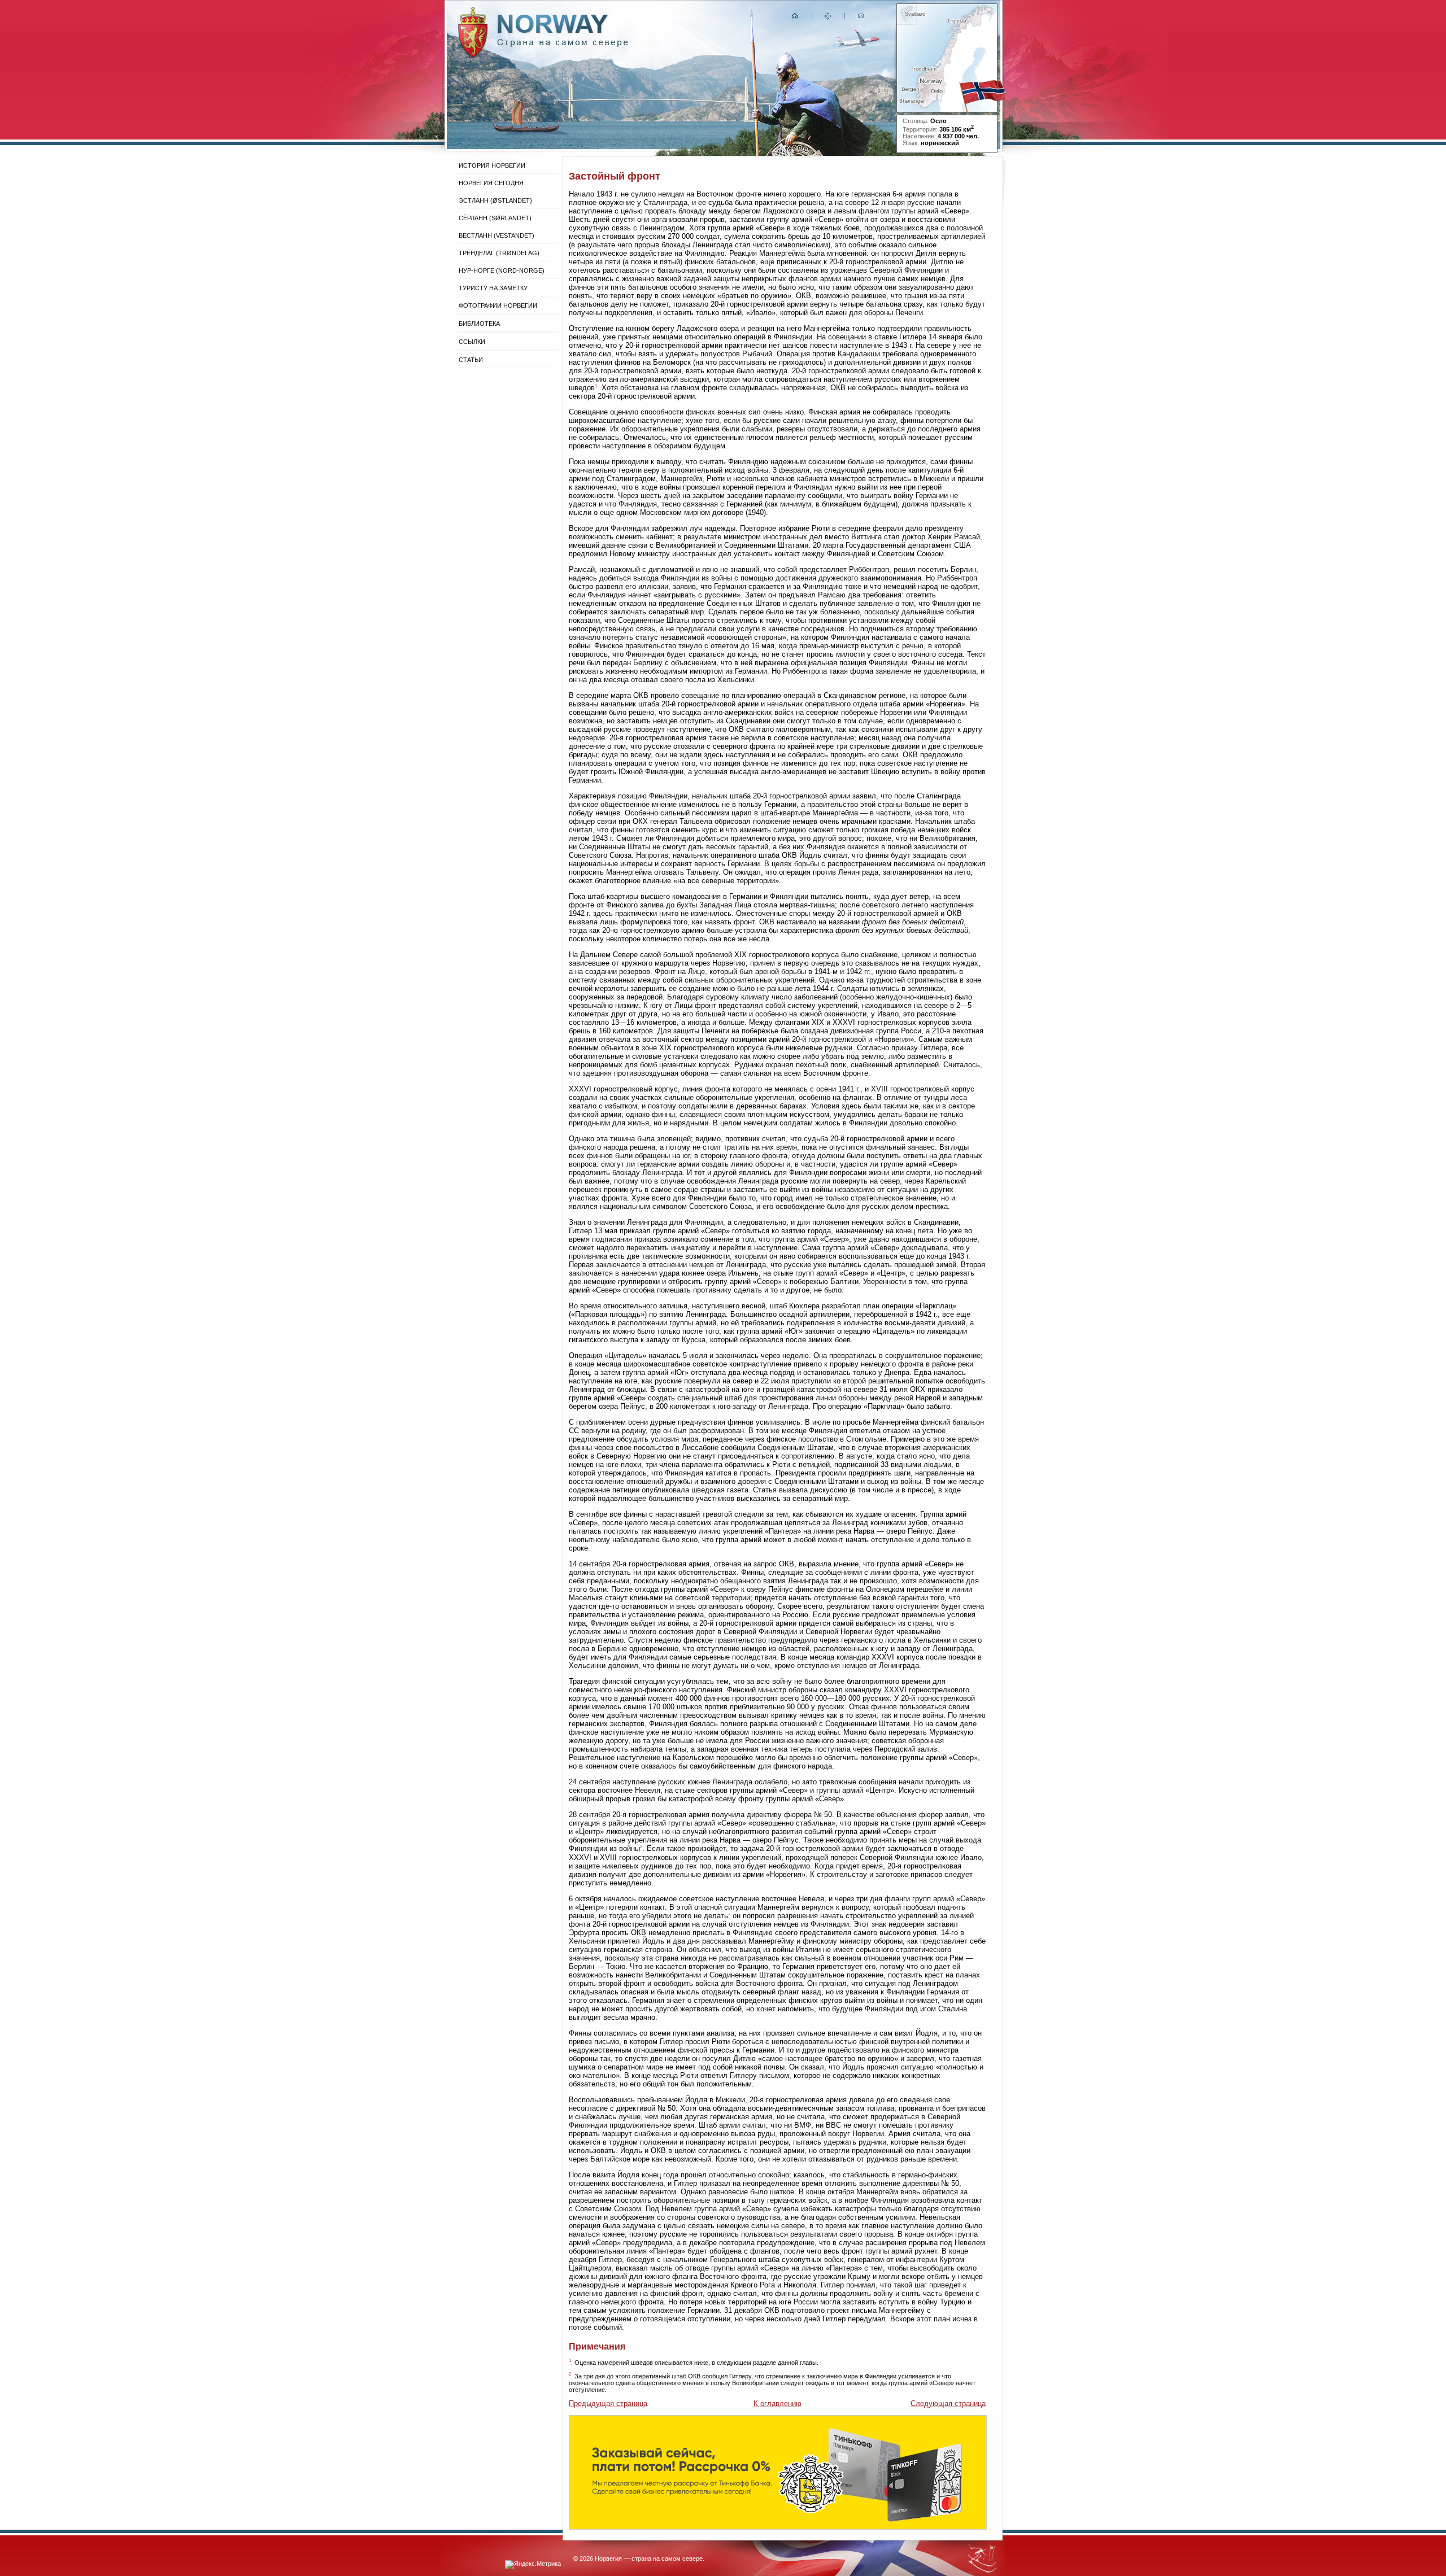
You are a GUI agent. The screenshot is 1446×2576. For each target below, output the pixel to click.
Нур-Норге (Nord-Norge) (502, 270)
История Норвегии (492, 165)
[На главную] (795, 18)
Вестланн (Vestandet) (496, 235)
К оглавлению (778, 2403)
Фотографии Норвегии (498, 305)
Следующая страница (948, 2403)
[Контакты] (862, 18)
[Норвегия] (563, 44)
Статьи (471, 360)
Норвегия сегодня (491, 183)
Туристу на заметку (493, 288)
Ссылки (472, 342)
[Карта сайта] (828, 18)
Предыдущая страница (608, 2403)
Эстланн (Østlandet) (495, 200)
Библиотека (479, 324)
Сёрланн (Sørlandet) (495, 218)
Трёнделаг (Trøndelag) (499, 253)
